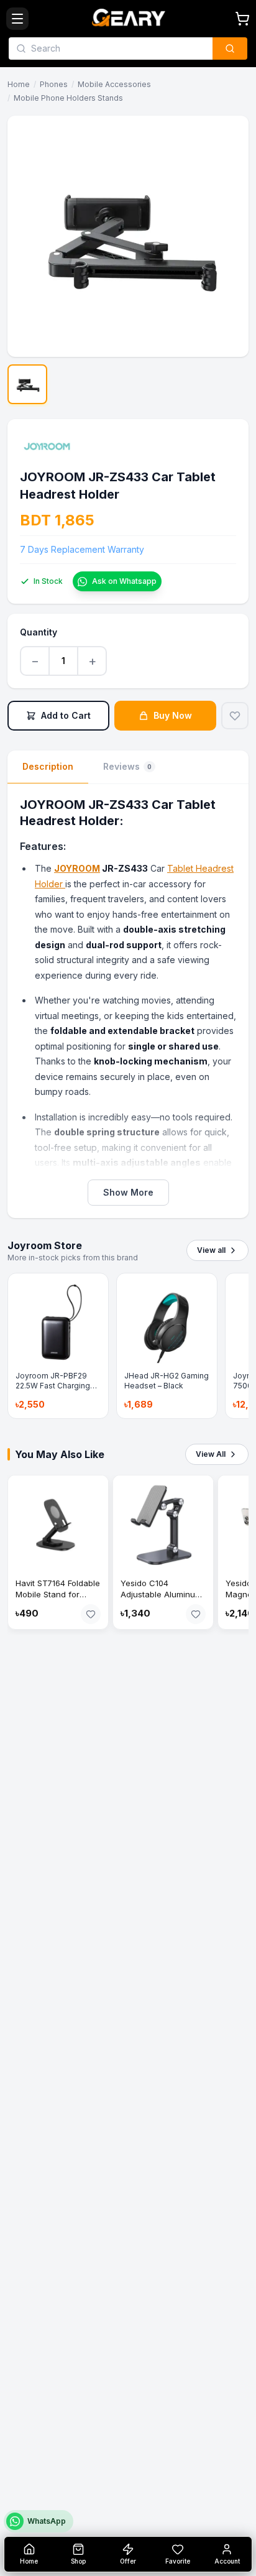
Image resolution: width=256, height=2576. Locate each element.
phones (54, 84)
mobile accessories (114, 84)
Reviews (127, 766)
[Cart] (242, 19)
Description (48, 766)
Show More (128, 1192)
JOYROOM (77, 868)
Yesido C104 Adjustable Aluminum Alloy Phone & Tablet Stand (161, 1600)
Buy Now (173, 715)
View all (211, 1250)
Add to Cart (66, 715)
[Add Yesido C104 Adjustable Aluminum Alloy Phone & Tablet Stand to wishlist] (196, 1614)
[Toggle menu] (17, 19)
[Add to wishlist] (235, 716)
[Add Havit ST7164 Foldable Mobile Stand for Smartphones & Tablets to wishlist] (91, 1614)
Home (19, 84)
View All (211, 1454)
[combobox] (118, 48)
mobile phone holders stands (68, 98)
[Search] (230, 48)
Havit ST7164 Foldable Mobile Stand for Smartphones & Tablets (58, 1600)
